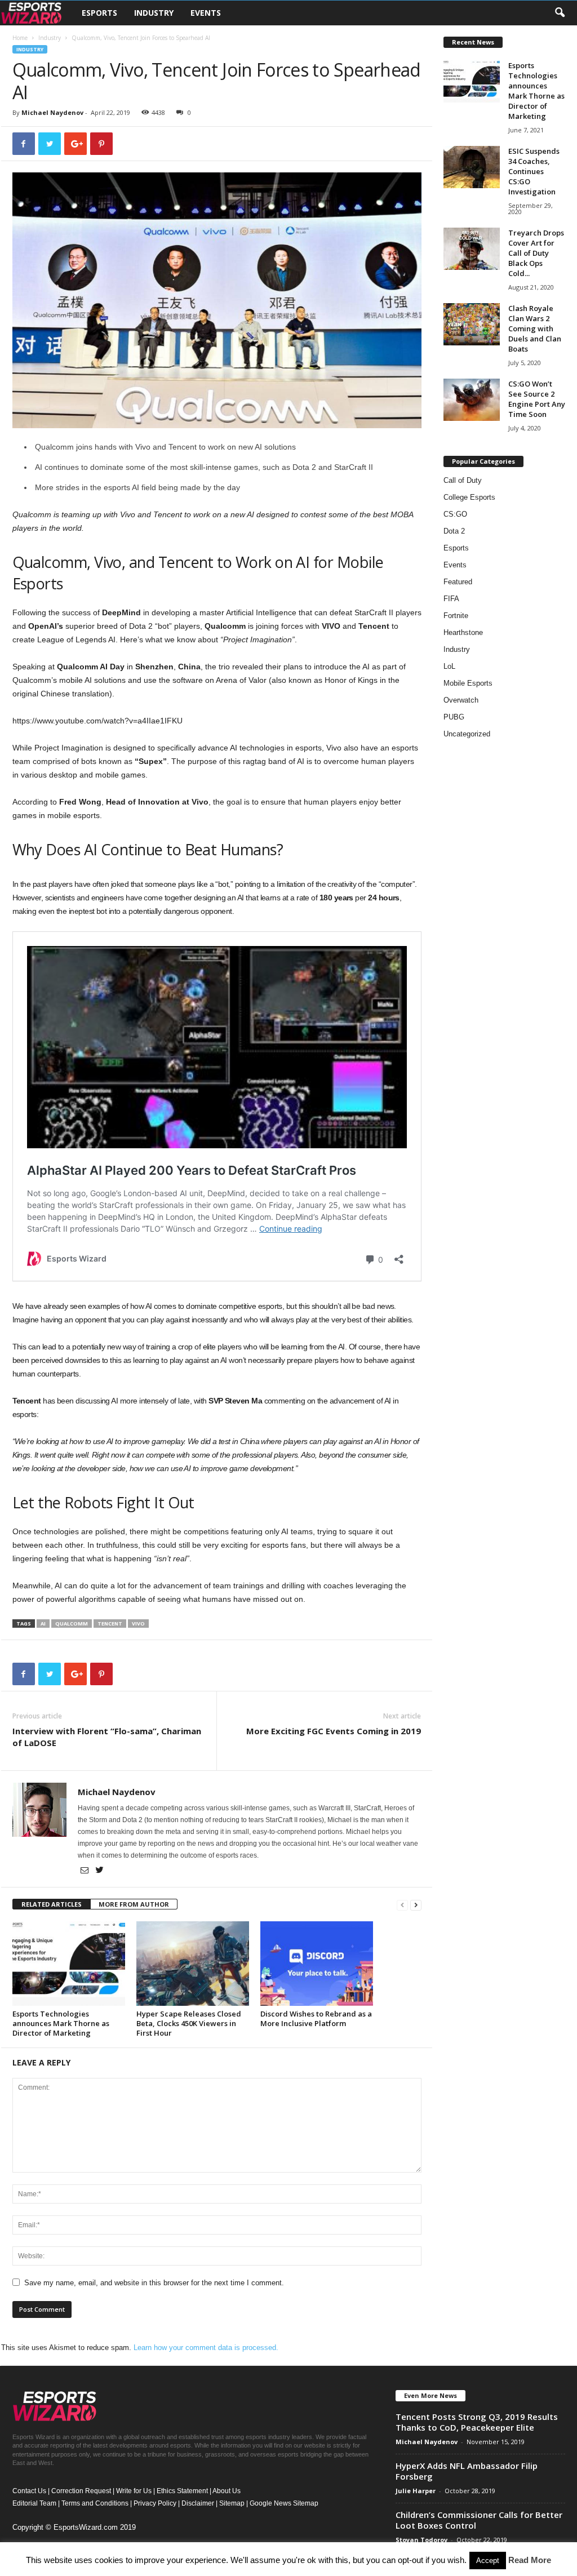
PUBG (454, 717)
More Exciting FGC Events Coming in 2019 (334, 1731)
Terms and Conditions (95, 2503)
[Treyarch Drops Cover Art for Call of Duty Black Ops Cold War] (472, 249)
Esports (99, 13)
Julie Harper (416, 2491)
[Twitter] (100, 1871)
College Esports (469, 497)
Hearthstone (463, 632)
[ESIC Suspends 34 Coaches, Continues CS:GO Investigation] (472, 167)
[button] (560, 13)
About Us (227, 2491)
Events (206, 13)
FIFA (451, 599)
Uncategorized (467, 734)
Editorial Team (34, 2503)
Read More (530, 2560)
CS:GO (455, 514)
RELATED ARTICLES (52, 1904)
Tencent (110, 1624)
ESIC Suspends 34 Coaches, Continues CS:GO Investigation (534, 171)
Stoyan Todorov (421, 2540)
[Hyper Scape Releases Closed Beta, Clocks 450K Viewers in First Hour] (193, 1964)
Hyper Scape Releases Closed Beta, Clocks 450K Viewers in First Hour (189, 2023)
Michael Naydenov (52, 112)
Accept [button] (488, 2561)
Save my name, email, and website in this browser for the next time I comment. (154, 2283)
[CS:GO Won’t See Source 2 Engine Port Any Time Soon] (472, 400)
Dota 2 (454, 531)
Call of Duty (463, 480)
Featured (458, 582)
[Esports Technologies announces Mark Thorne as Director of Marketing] (69, 1964)
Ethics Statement (182, 2491)
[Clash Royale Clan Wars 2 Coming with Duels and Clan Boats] (472, 324)
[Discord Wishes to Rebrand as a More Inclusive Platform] (317, 1964)
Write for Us (134, 2491)
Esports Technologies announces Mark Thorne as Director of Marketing (61, 2023)
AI (43, 1624)
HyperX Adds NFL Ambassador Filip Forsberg (467, 2471)
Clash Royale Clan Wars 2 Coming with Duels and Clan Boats (535, 328)
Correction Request (81, 2491)
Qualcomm (72, 1624)
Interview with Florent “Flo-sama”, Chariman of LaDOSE (107, 1737)
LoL (449, 666)
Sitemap (232, 2503)
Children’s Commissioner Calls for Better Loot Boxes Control (479, 2520)
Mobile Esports (468, 683)
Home (20, 38)
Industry (154, 13)
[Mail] (85, 1871)
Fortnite (456, 616)
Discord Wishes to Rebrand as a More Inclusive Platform (316, 2018)
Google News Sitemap (284, 2503)
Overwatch (461, 700)
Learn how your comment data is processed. (206, 2348)
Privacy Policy (155, 2503)
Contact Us (29, 2491)
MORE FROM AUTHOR (134, 1904)
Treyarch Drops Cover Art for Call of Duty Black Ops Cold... (536, 253)
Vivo (138, 1624)
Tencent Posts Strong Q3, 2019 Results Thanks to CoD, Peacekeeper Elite (477, 2422)
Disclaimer (198, 2503)
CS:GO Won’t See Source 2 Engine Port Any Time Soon (537, 399)
